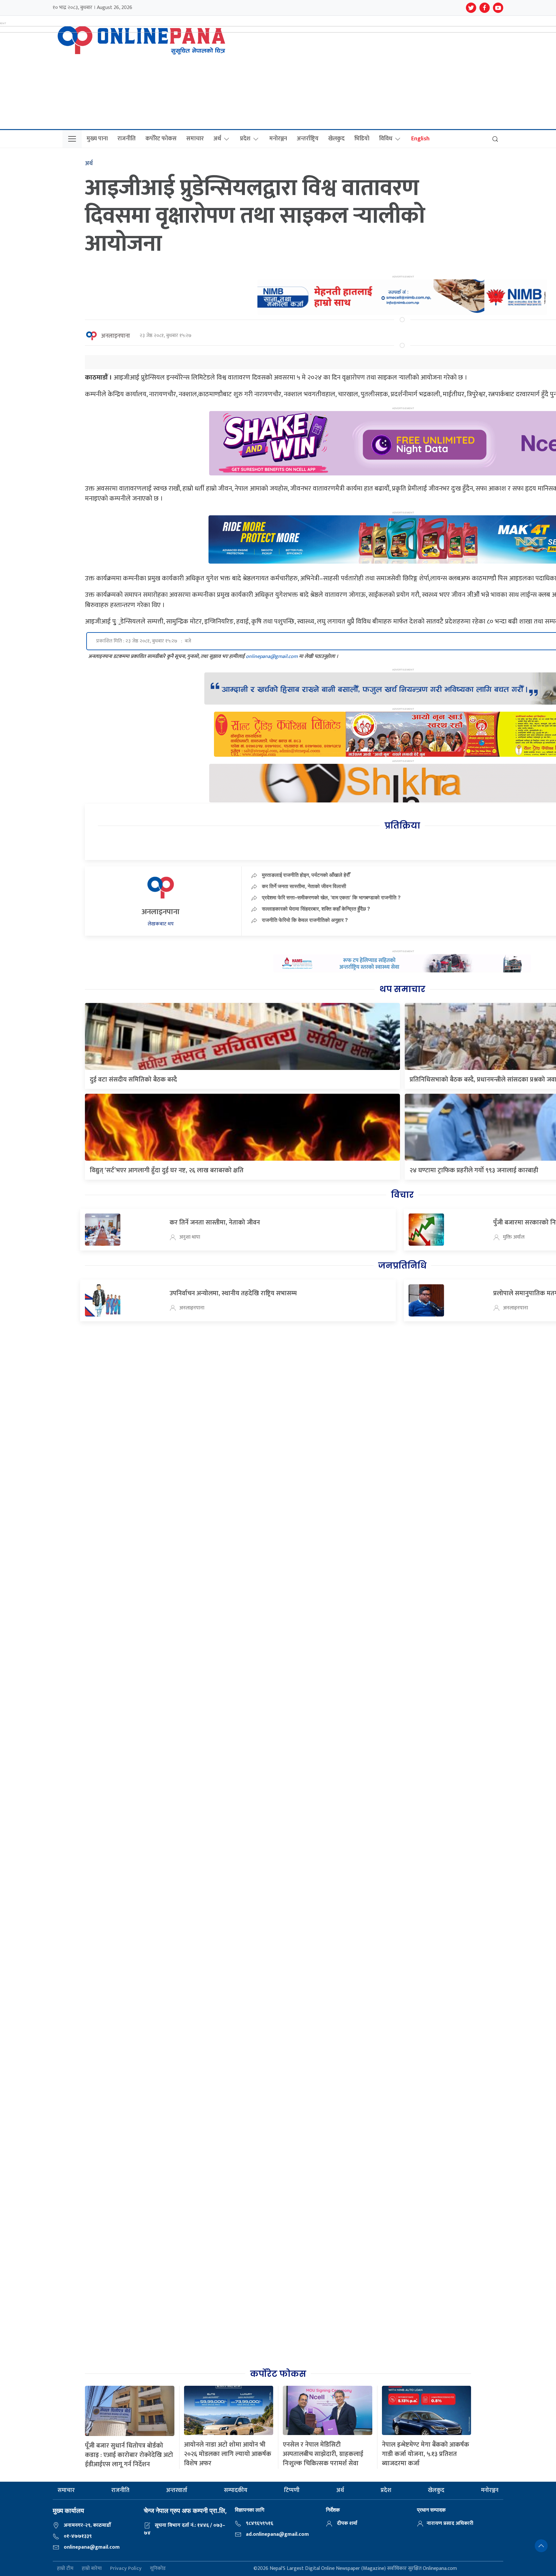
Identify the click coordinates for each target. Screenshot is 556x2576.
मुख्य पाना (97, 139)
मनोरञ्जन (278, 139)
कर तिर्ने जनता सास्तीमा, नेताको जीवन (215, 1222)
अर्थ (217, 139)
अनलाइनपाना (116, 336)
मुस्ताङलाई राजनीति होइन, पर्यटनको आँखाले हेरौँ (306, 875)
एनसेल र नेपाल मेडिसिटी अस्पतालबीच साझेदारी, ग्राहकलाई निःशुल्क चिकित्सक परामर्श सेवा (323, 2454)
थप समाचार (402, 989)
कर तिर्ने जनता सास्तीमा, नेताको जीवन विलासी (304, 886)
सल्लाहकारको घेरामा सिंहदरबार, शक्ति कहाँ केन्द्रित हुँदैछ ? (316, 909)
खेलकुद (336, 139)
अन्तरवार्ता (177, 2490)
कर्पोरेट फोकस (161, 139)
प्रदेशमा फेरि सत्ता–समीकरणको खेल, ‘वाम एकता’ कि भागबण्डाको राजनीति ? (331, 897)
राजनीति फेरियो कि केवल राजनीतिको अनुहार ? (305, 920)
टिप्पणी (292, 2490)
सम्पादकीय (236, 2490)
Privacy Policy (126, 2569)
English (420, 139)
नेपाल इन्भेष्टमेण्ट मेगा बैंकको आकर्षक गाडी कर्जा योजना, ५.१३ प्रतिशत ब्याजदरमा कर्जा (426, 2454)
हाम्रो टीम (65, 2569)
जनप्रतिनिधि (402, 1266)
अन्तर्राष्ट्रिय (308, 139)
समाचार (195, 139)
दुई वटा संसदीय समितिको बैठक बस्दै (133, 1080)
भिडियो (362, 139)
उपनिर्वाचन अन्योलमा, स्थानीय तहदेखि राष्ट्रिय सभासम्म (233, 1293)
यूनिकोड (158, 2569)
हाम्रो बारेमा (92, 2569)
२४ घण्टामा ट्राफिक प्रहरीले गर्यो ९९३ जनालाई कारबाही (474, 1170)
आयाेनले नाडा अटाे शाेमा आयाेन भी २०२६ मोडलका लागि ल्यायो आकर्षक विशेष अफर (228, 2454)
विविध (386, 139)
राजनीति (127, 139)
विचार (402, 1195)
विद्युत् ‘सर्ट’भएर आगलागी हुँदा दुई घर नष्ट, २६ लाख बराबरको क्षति (167, 1170)
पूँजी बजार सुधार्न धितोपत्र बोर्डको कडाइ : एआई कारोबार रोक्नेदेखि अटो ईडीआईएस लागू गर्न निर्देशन (129, 2455)
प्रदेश (245, 139)
